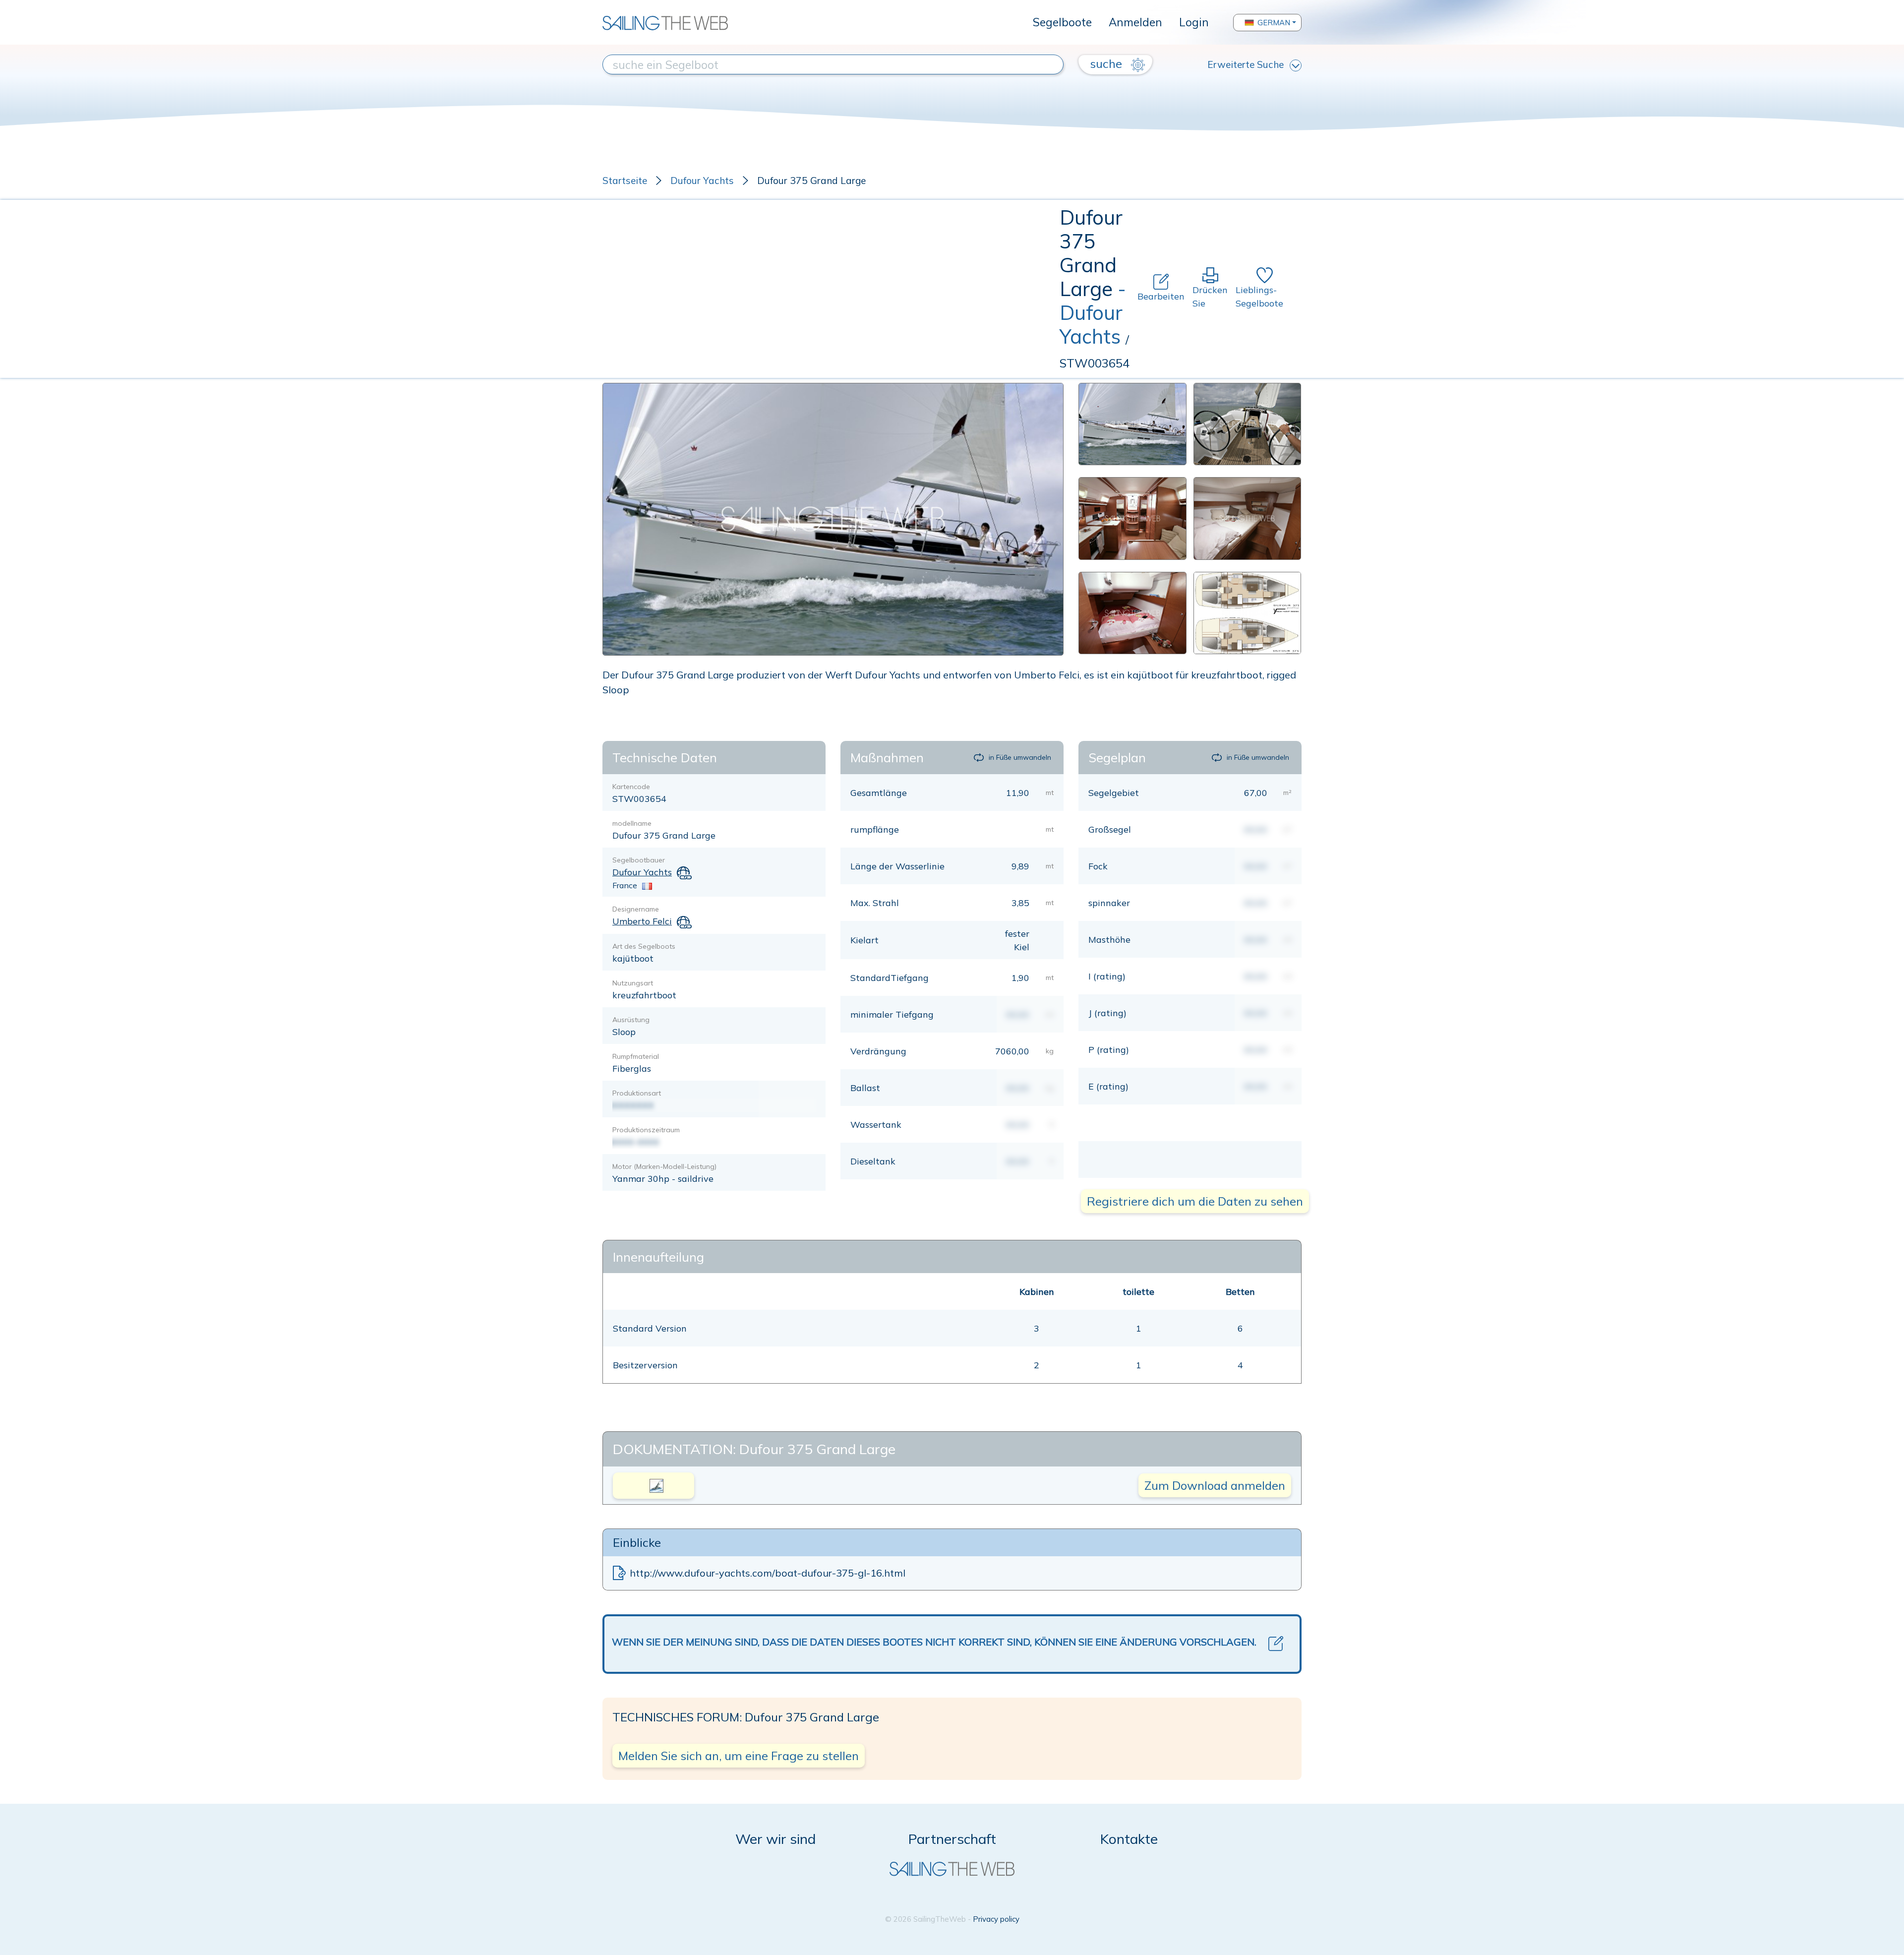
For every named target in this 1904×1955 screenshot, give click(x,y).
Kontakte (1129, 1839)
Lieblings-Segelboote (1259, 297)
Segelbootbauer (639, 860)
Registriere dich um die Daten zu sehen (1195, 1201)
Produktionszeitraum (646, 1130)
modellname (632, 823)
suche (1107, 63)
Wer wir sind (775, 1839)
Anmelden (1135, 22)
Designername (636, 909)
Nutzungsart (633, 983)
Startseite (625, 181)
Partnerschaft (952, 1839)
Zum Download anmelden (1215, 1485)
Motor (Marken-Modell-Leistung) (664, 1166)
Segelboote (1062, 22)
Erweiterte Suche (1246, 64)
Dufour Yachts (702, 181)
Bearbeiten (1161, 296)
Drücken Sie (1210, 297)
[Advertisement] (831, 289)
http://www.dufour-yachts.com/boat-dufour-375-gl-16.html (768, 1573)
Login (1194, 22)
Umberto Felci (642, 921)
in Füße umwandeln (1020, 757)
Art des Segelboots (644, 946)
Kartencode (631, 787)
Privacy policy (996, 1919)
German (1274, 23)
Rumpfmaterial (636, 1056)
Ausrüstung (631, 1020)
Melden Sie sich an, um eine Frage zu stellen (739, 1756)
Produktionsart (637, 1093)
